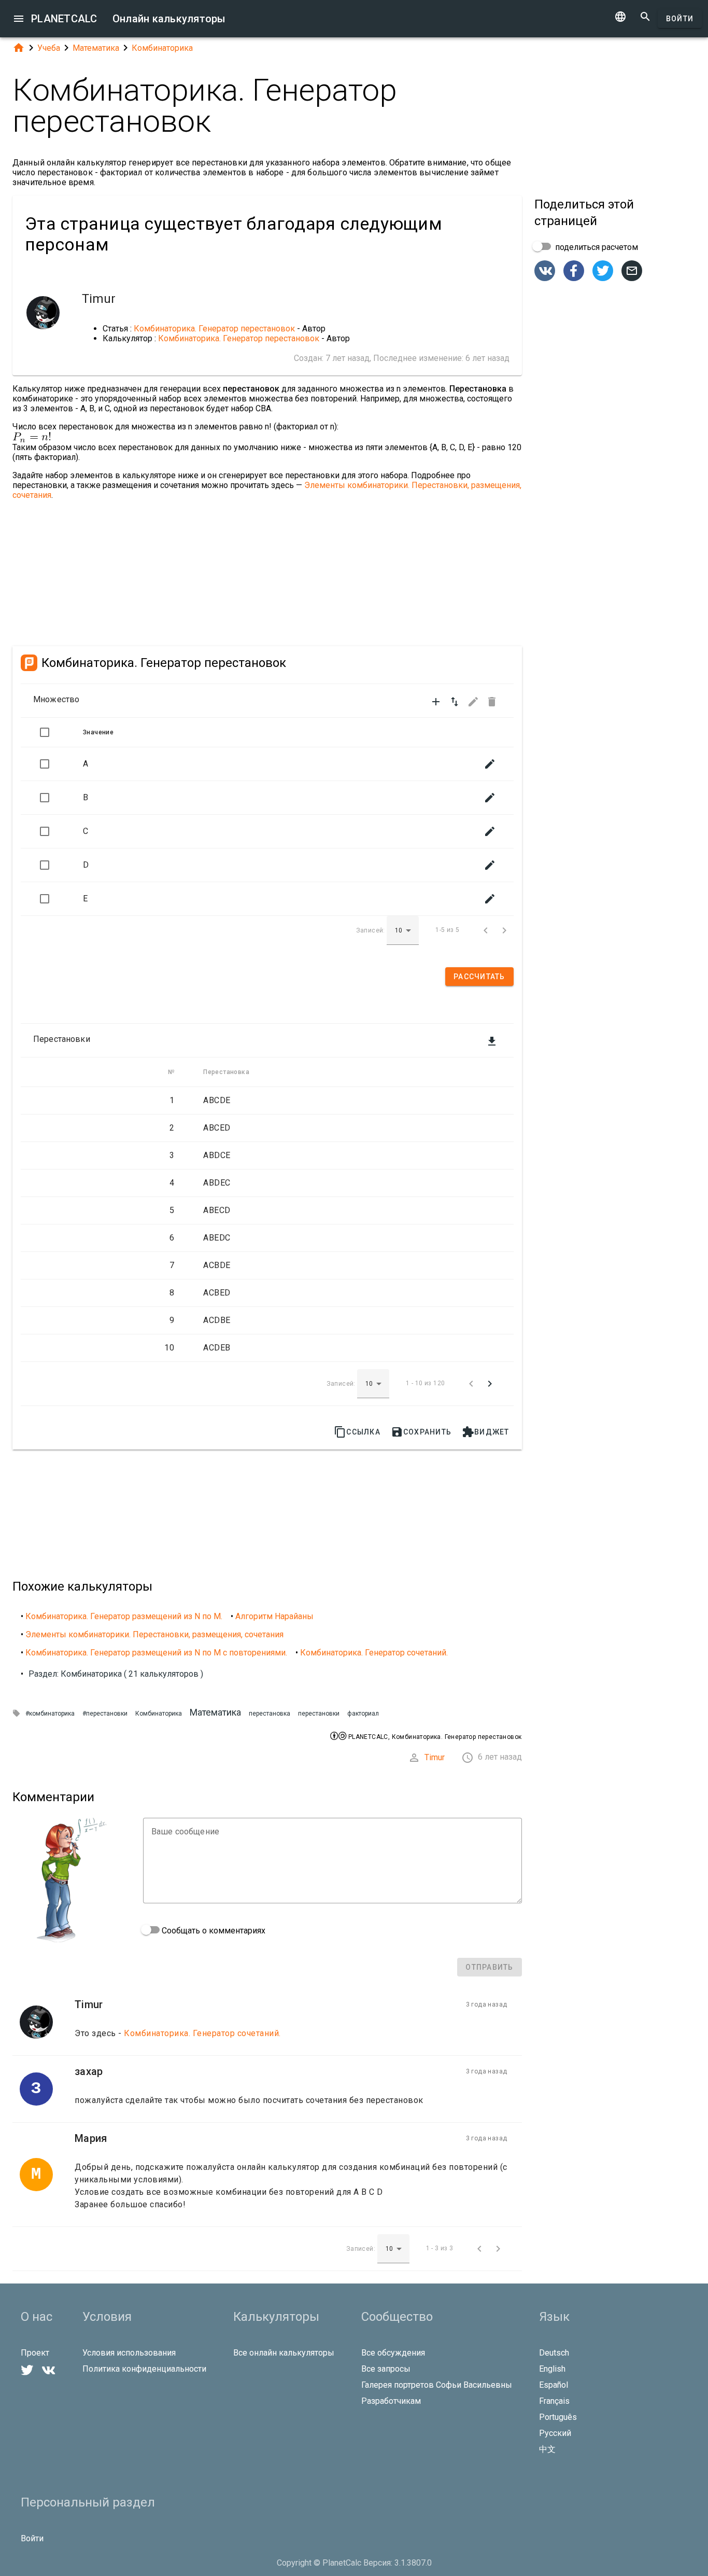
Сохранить (421, 1432)
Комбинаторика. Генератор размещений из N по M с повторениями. (156, 1653)
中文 (547, 2449)
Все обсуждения (393, 2353)
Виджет (486, 1432)
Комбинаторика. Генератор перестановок (214, 329)
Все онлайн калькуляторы (284, 2353)
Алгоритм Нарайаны (274, 1616)
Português (558, 2417)
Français (554, 2401)
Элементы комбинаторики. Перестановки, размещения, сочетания (154, 1634)
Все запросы (386, 2369)
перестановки (319, 1714)
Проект (35, 2353)
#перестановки (105, 1714)
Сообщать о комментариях (213, 1931)
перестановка (270, 1714)
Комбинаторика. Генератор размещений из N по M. (124, 1616)
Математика (96, 48)
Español (554, 2385)
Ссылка (357, 1432)
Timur (435, 1757)
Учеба (49, 48)
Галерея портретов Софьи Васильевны (437, 2385)
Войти (680, 19)
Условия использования (129, 2353)
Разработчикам (391, 2401)
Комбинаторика (162, 48)
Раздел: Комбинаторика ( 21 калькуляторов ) (116, 1674)
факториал (363, 1714)
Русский (555, 2433)
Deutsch (554, 2353)
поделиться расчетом (596, 247)
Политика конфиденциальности (144, 2369)
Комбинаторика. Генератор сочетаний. (374, 1653)
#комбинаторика (50, 1714)
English (552, 2369)
